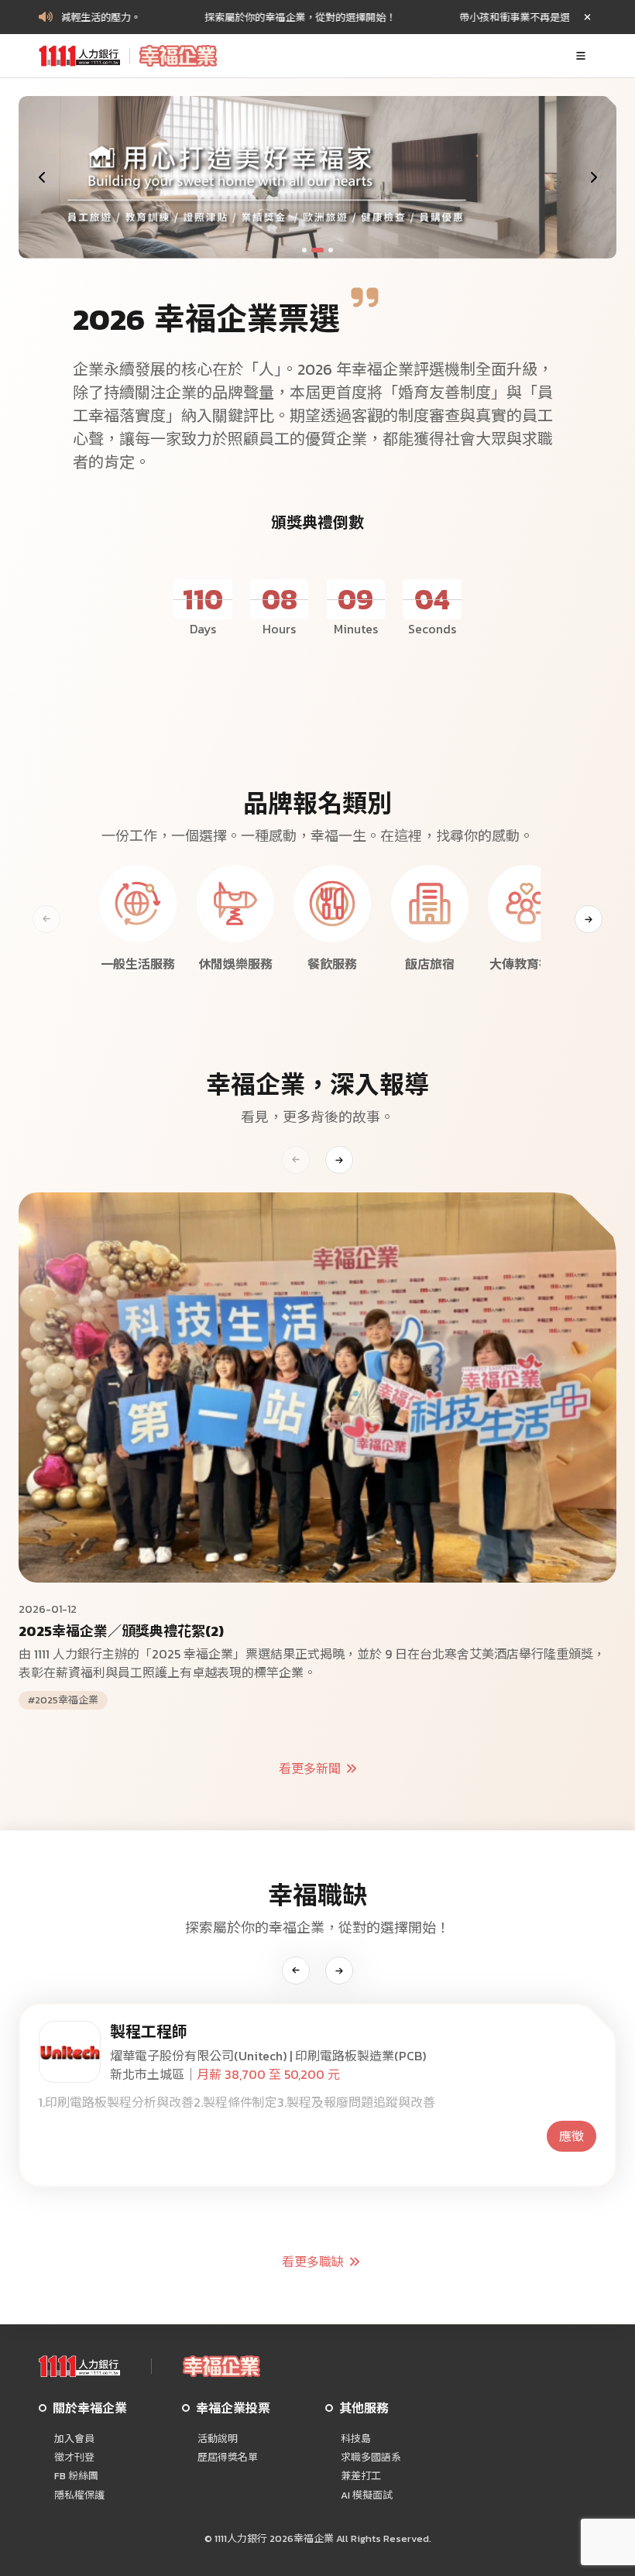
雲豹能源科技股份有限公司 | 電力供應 (213, 2056)
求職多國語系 (371, 2458)
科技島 (356, 2439)
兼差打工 (361, 2476)
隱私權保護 (79, 2495)
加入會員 (74, 2439)
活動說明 (218, 2439)
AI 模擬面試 (367, 2495)
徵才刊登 (74, 2458)
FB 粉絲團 (76, 2476)
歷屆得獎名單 (228, 2458)
